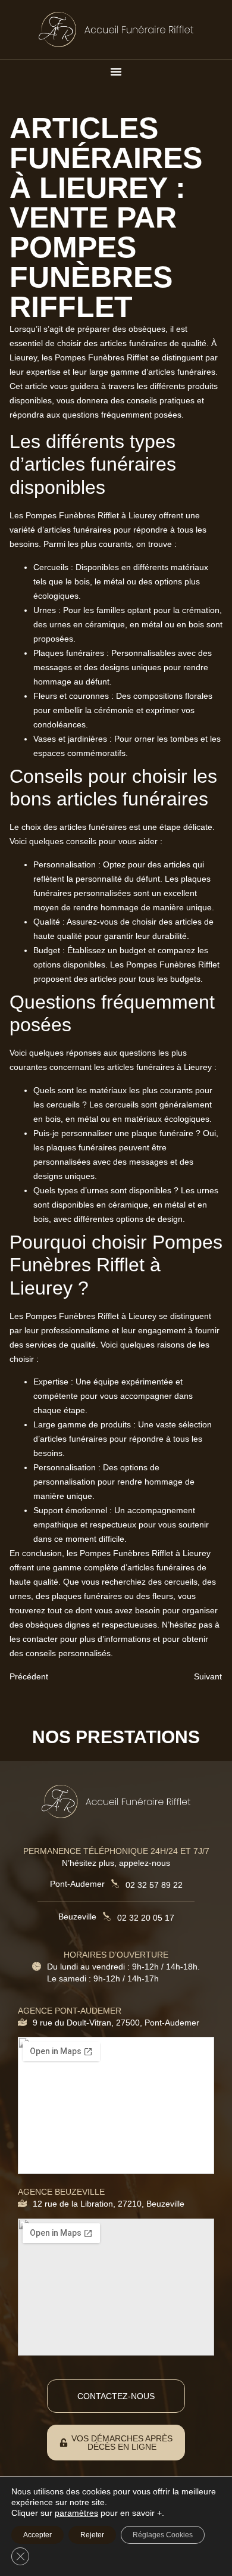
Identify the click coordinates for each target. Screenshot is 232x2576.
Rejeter (92, 2535)
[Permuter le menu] (116, 71)
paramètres (76, 2513)
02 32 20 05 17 (146, 1918)
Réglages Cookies (163, 2535)
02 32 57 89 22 (154, 1885)
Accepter (37, 2535)
